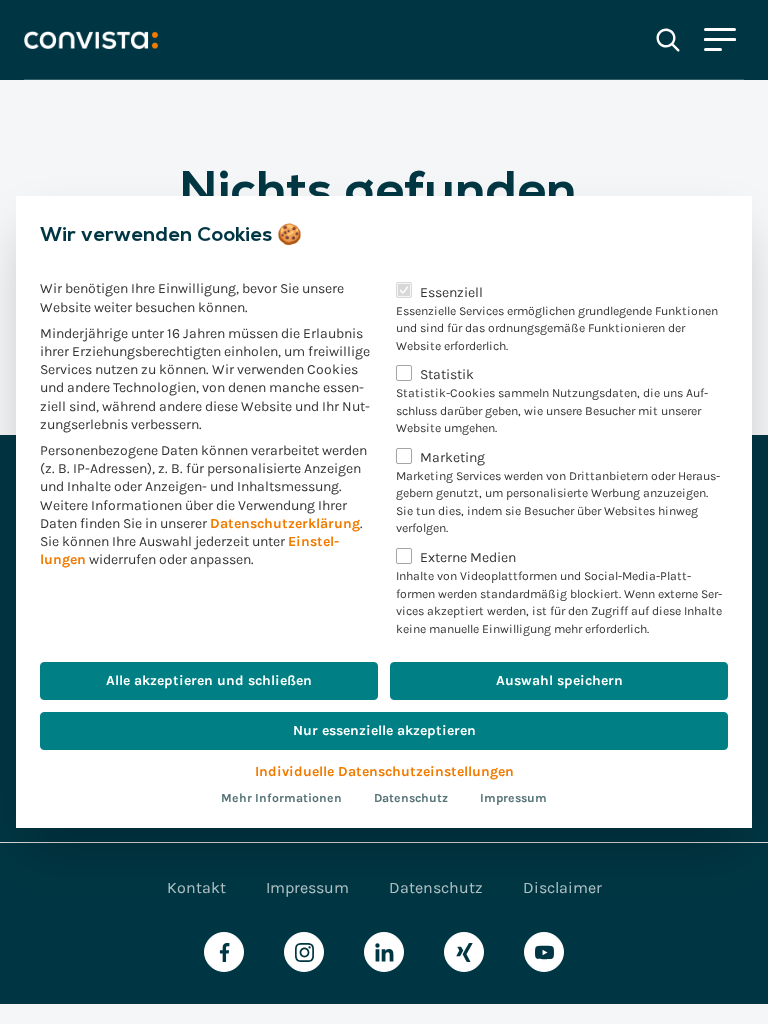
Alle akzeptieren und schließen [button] (209, 680)
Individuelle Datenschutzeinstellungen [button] (384, 771)
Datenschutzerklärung (285, 523)
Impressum (513, 798)
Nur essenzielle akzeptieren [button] (384, 730)
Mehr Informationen (281, 798)
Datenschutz (411, 798)
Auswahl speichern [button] (559, 680)
